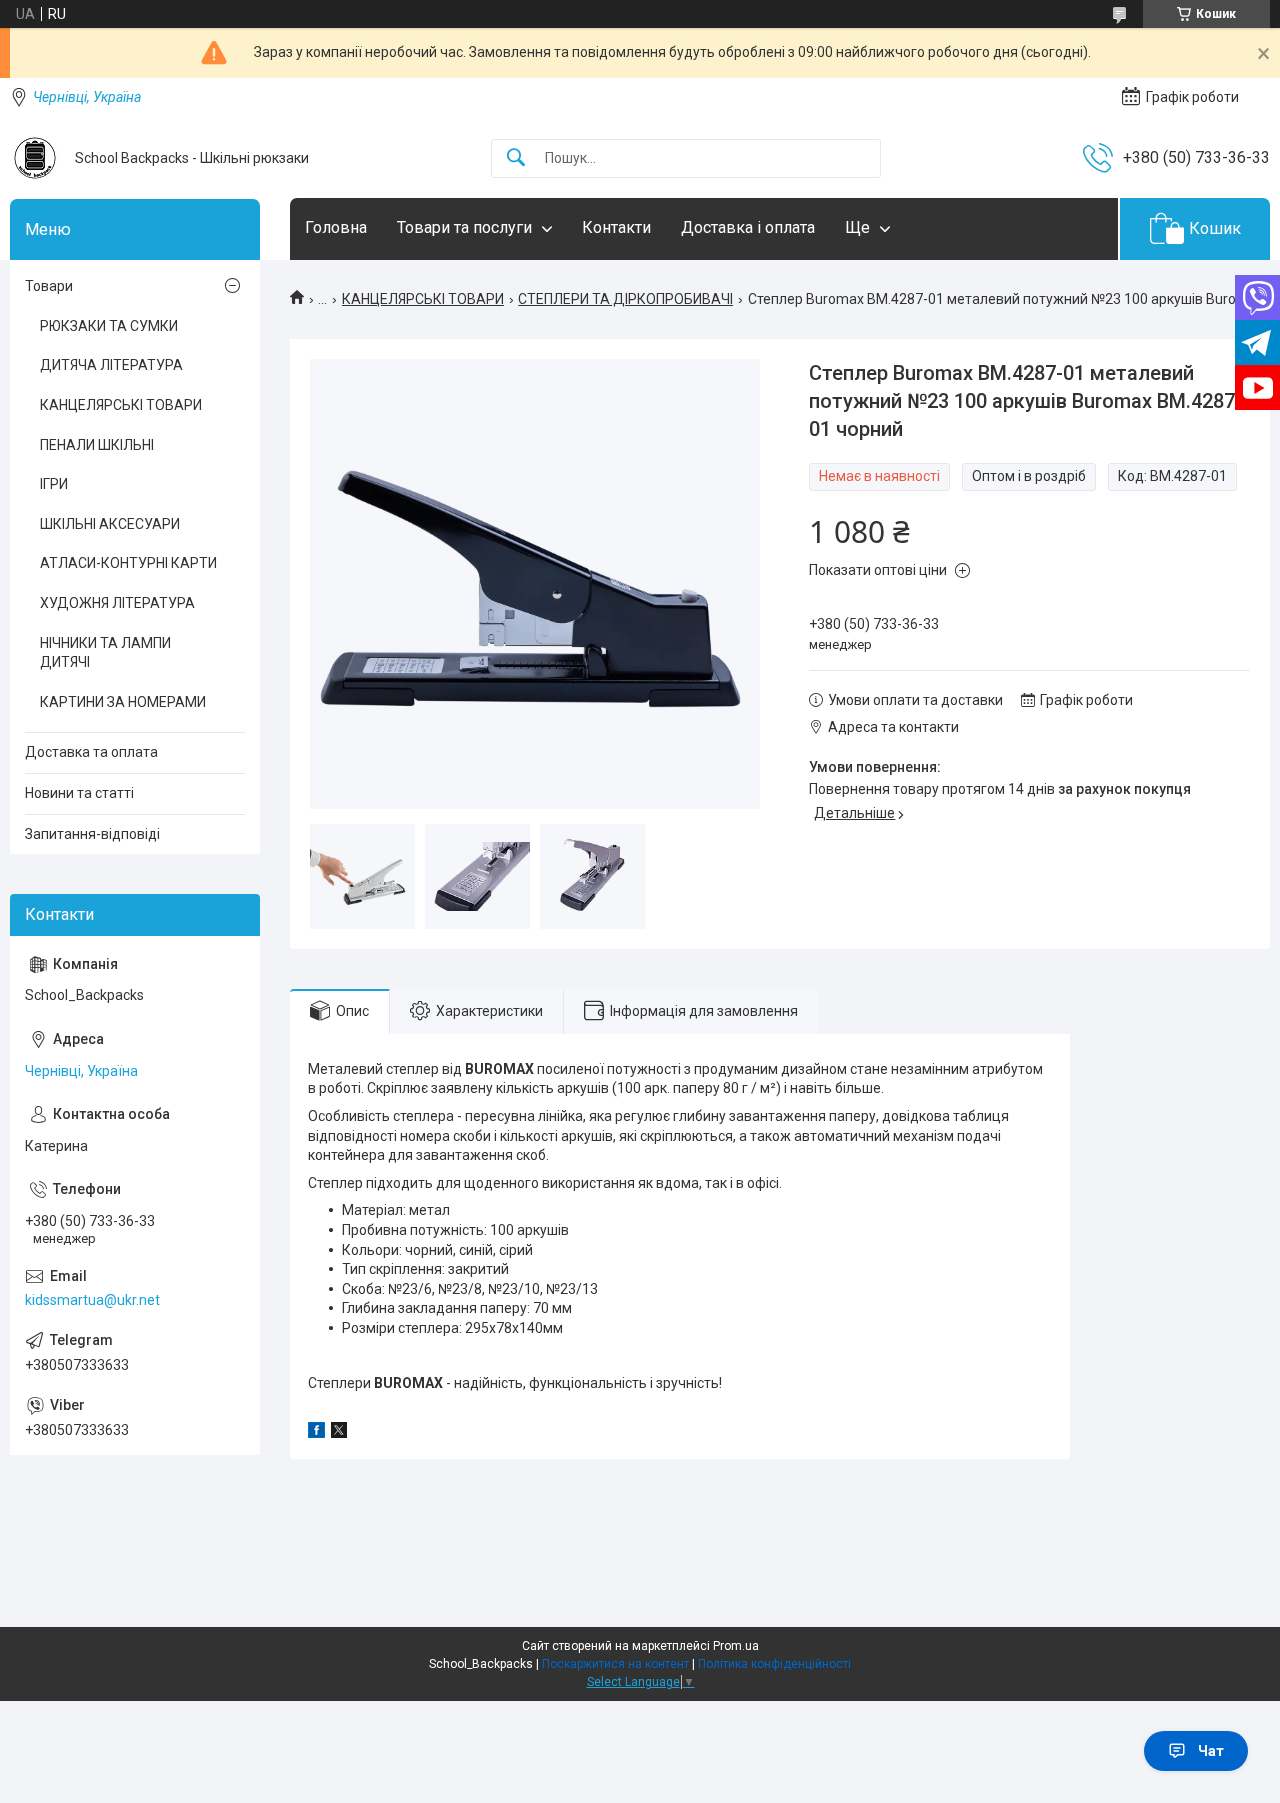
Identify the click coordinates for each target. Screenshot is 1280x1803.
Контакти (616, 227)
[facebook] (316, 1433)
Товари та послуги (464, 227)
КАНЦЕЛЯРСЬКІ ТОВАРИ (423, 299)
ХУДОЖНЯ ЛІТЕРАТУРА (117, 603)
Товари (49, 286)
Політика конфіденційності (774, 1664)
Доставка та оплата (91, 752)
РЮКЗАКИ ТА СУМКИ (109, 326)
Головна (336, 227)
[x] (339, 1433)
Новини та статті (79, 793)
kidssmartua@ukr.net (92, 1300)
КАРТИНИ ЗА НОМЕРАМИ (123, 702)
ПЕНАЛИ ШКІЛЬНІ (97, 445)
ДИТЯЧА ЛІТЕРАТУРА (111, 365)
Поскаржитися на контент (615, 1664)
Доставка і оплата (748, 227)
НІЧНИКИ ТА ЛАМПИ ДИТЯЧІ (105, 653)
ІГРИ (54, 484)
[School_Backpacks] (35, 158)
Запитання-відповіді (92, 834)
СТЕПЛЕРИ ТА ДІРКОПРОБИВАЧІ (625, 299)
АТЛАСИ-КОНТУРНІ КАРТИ (128, 563)
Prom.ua (736, 1646)
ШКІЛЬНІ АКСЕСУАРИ (110, 524)
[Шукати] (516, 158)
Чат (1211, 1751)
